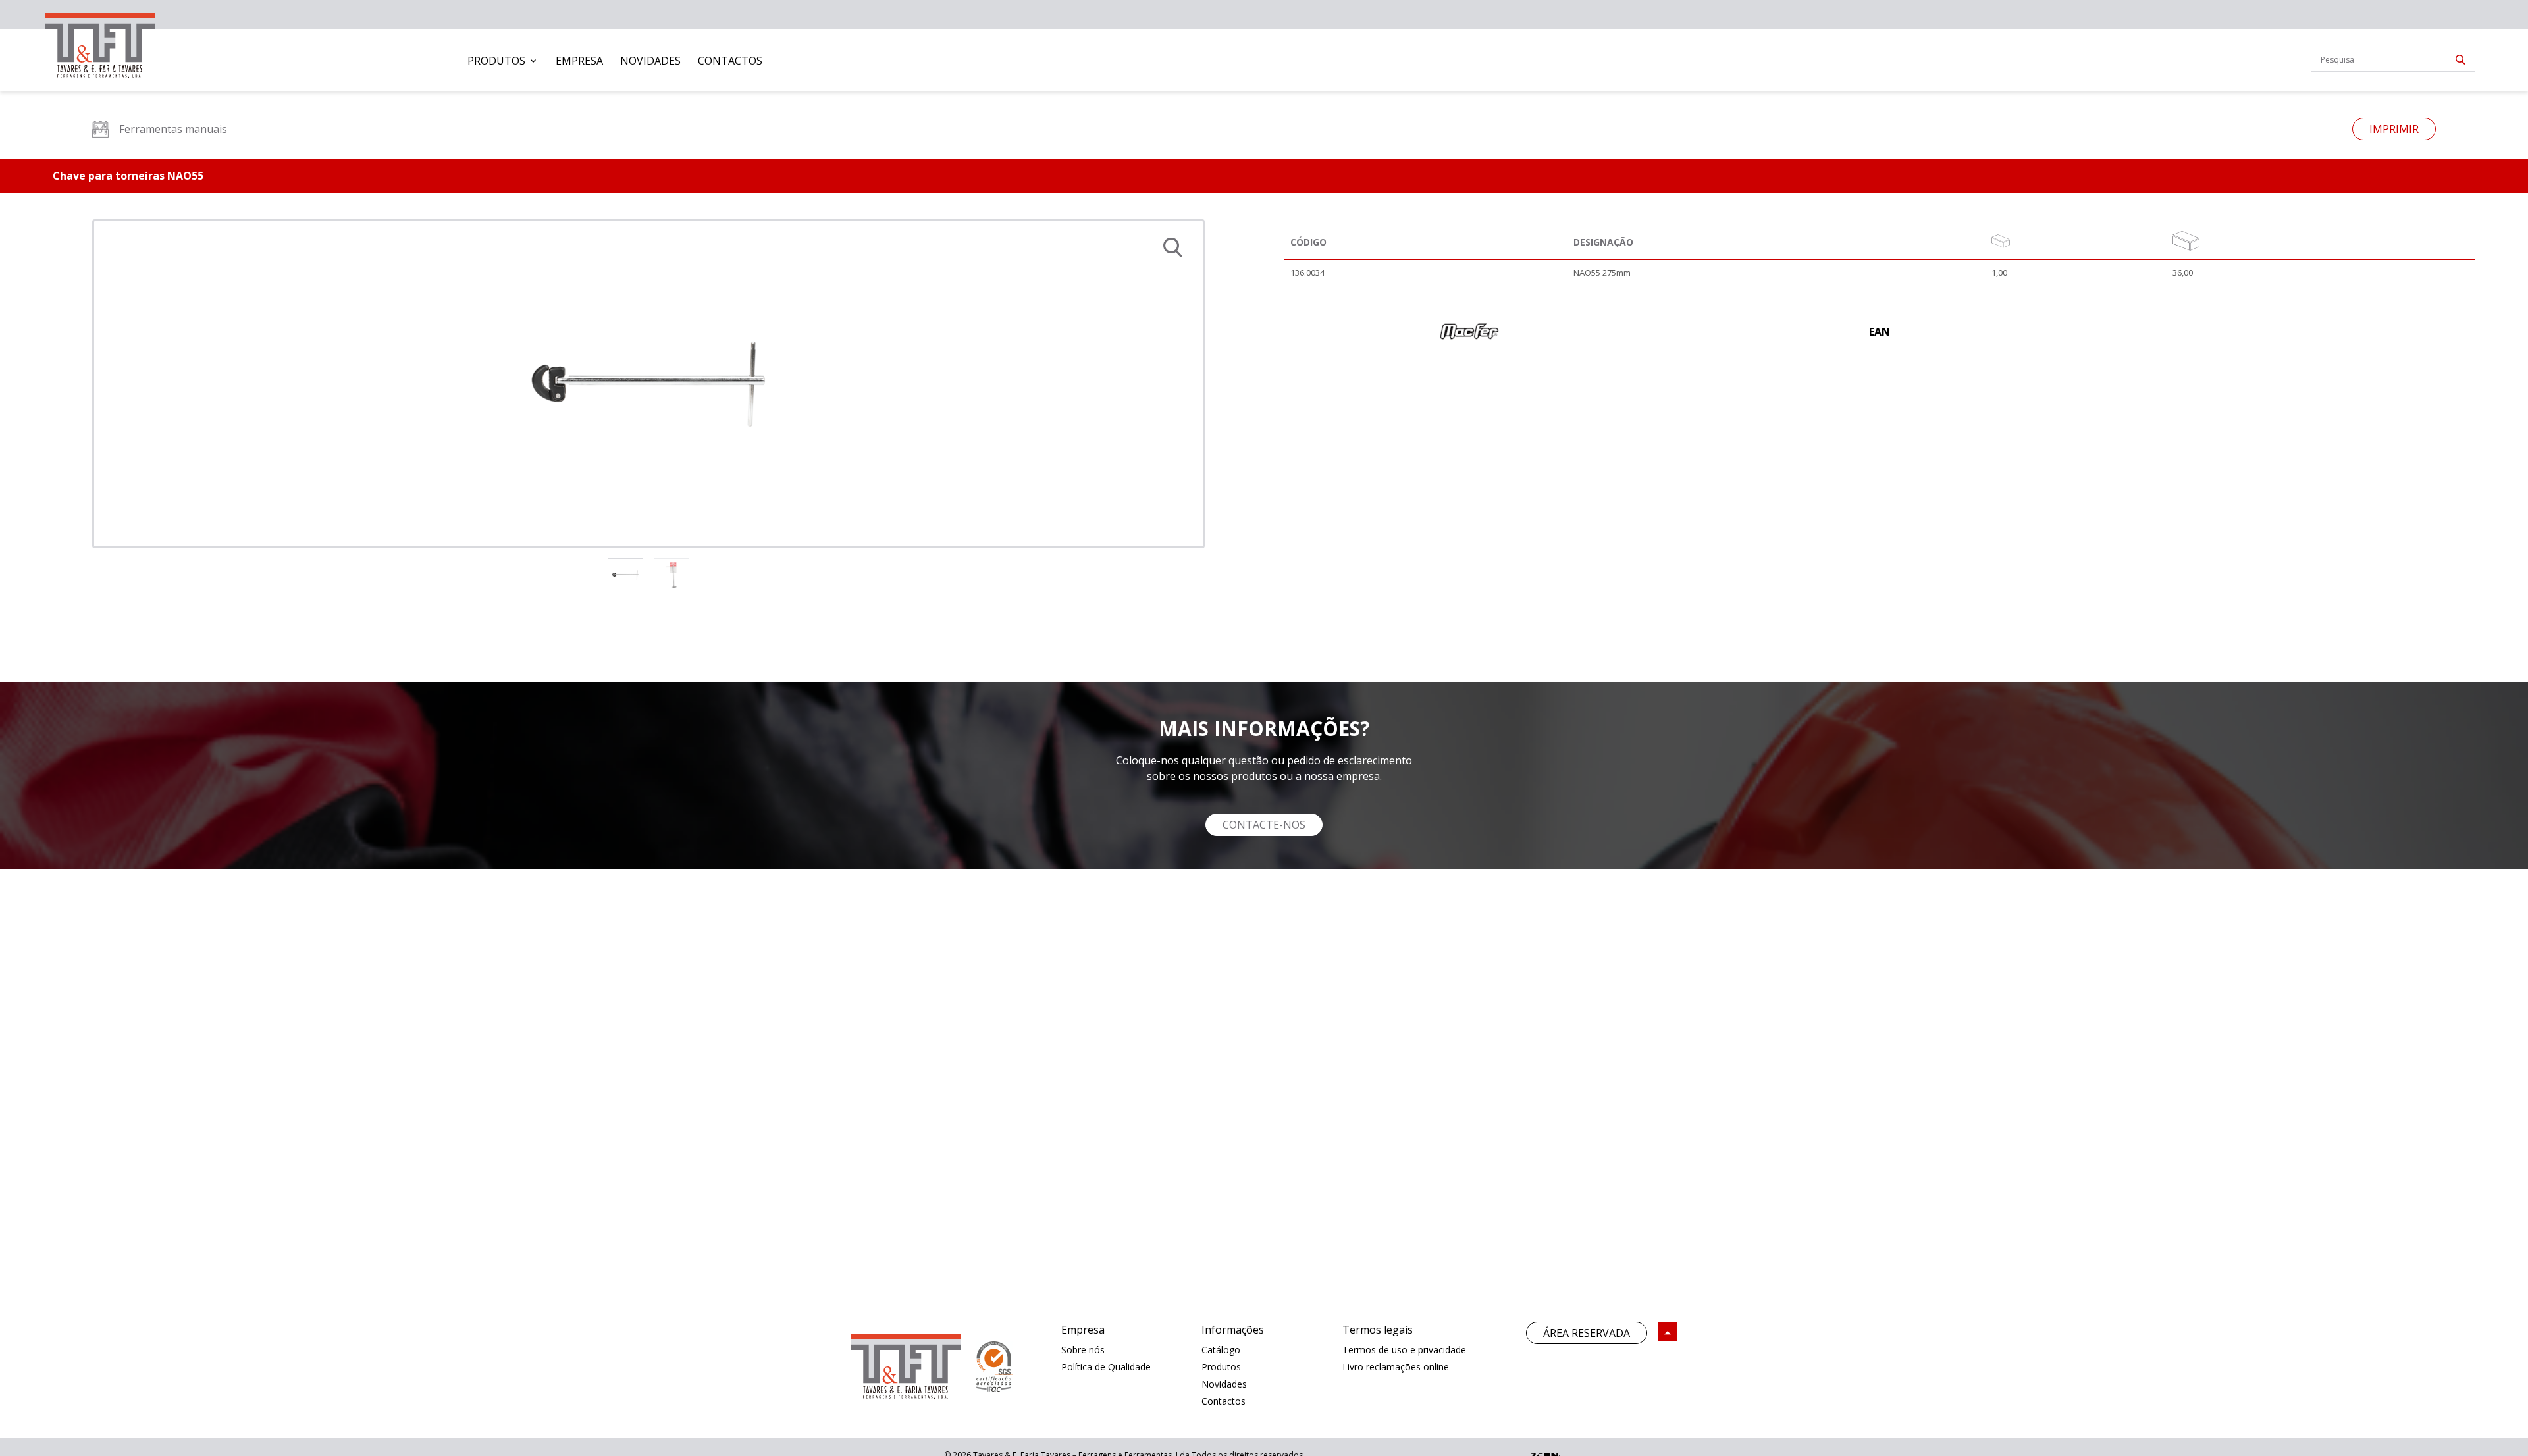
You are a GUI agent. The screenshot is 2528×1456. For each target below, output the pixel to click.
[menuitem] (503, 61)
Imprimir (2394, 129)
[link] (100, 42)
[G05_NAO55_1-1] (648, 384)
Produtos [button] (496, 61)
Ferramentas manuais (173, 129)
